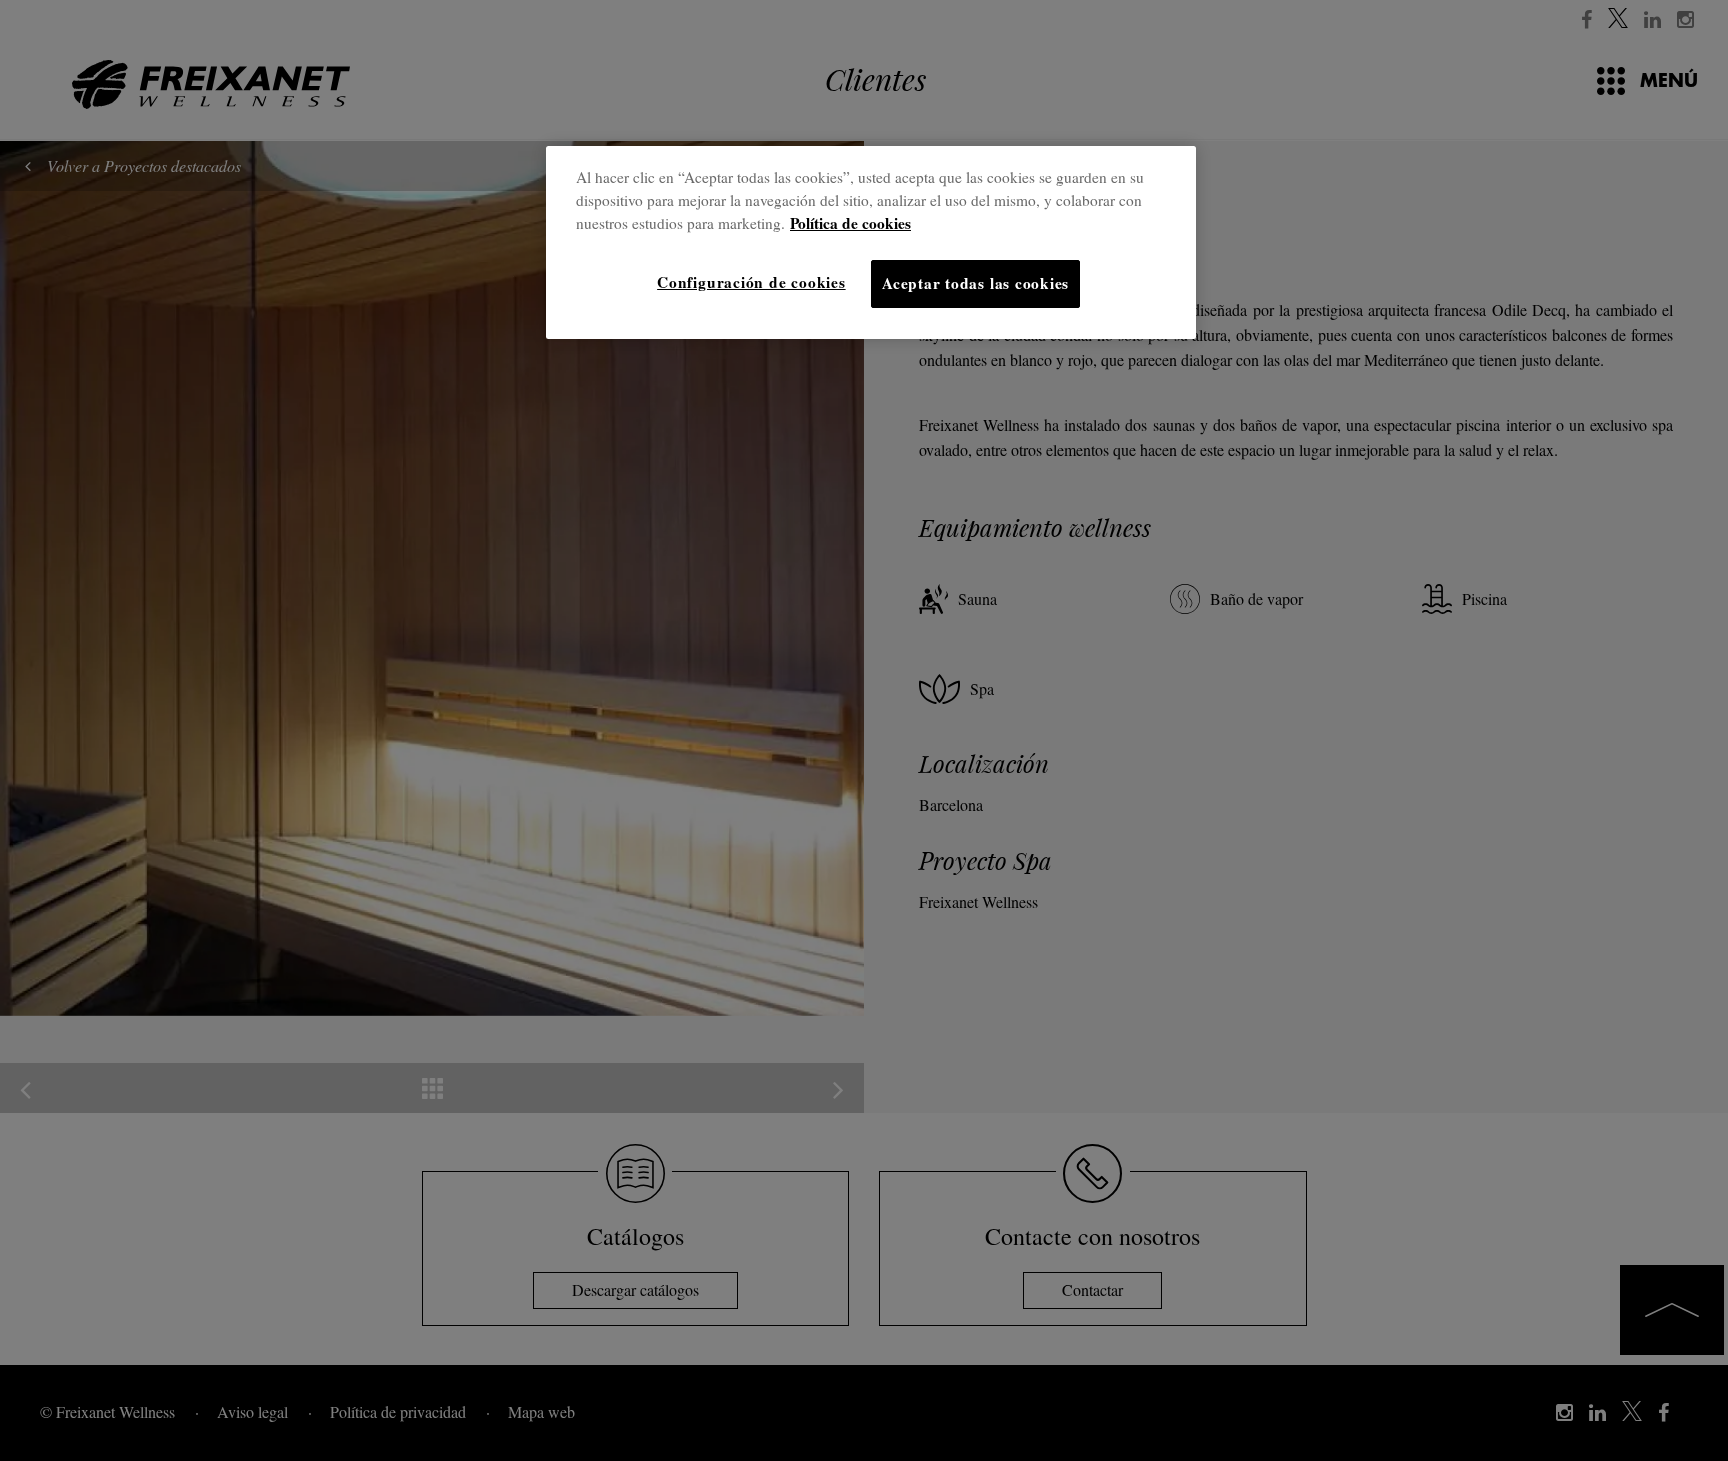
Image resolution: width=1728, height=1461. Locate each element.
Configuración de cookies (751, 282)
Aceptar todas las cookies (975, 283)
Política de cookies (850, 223)
